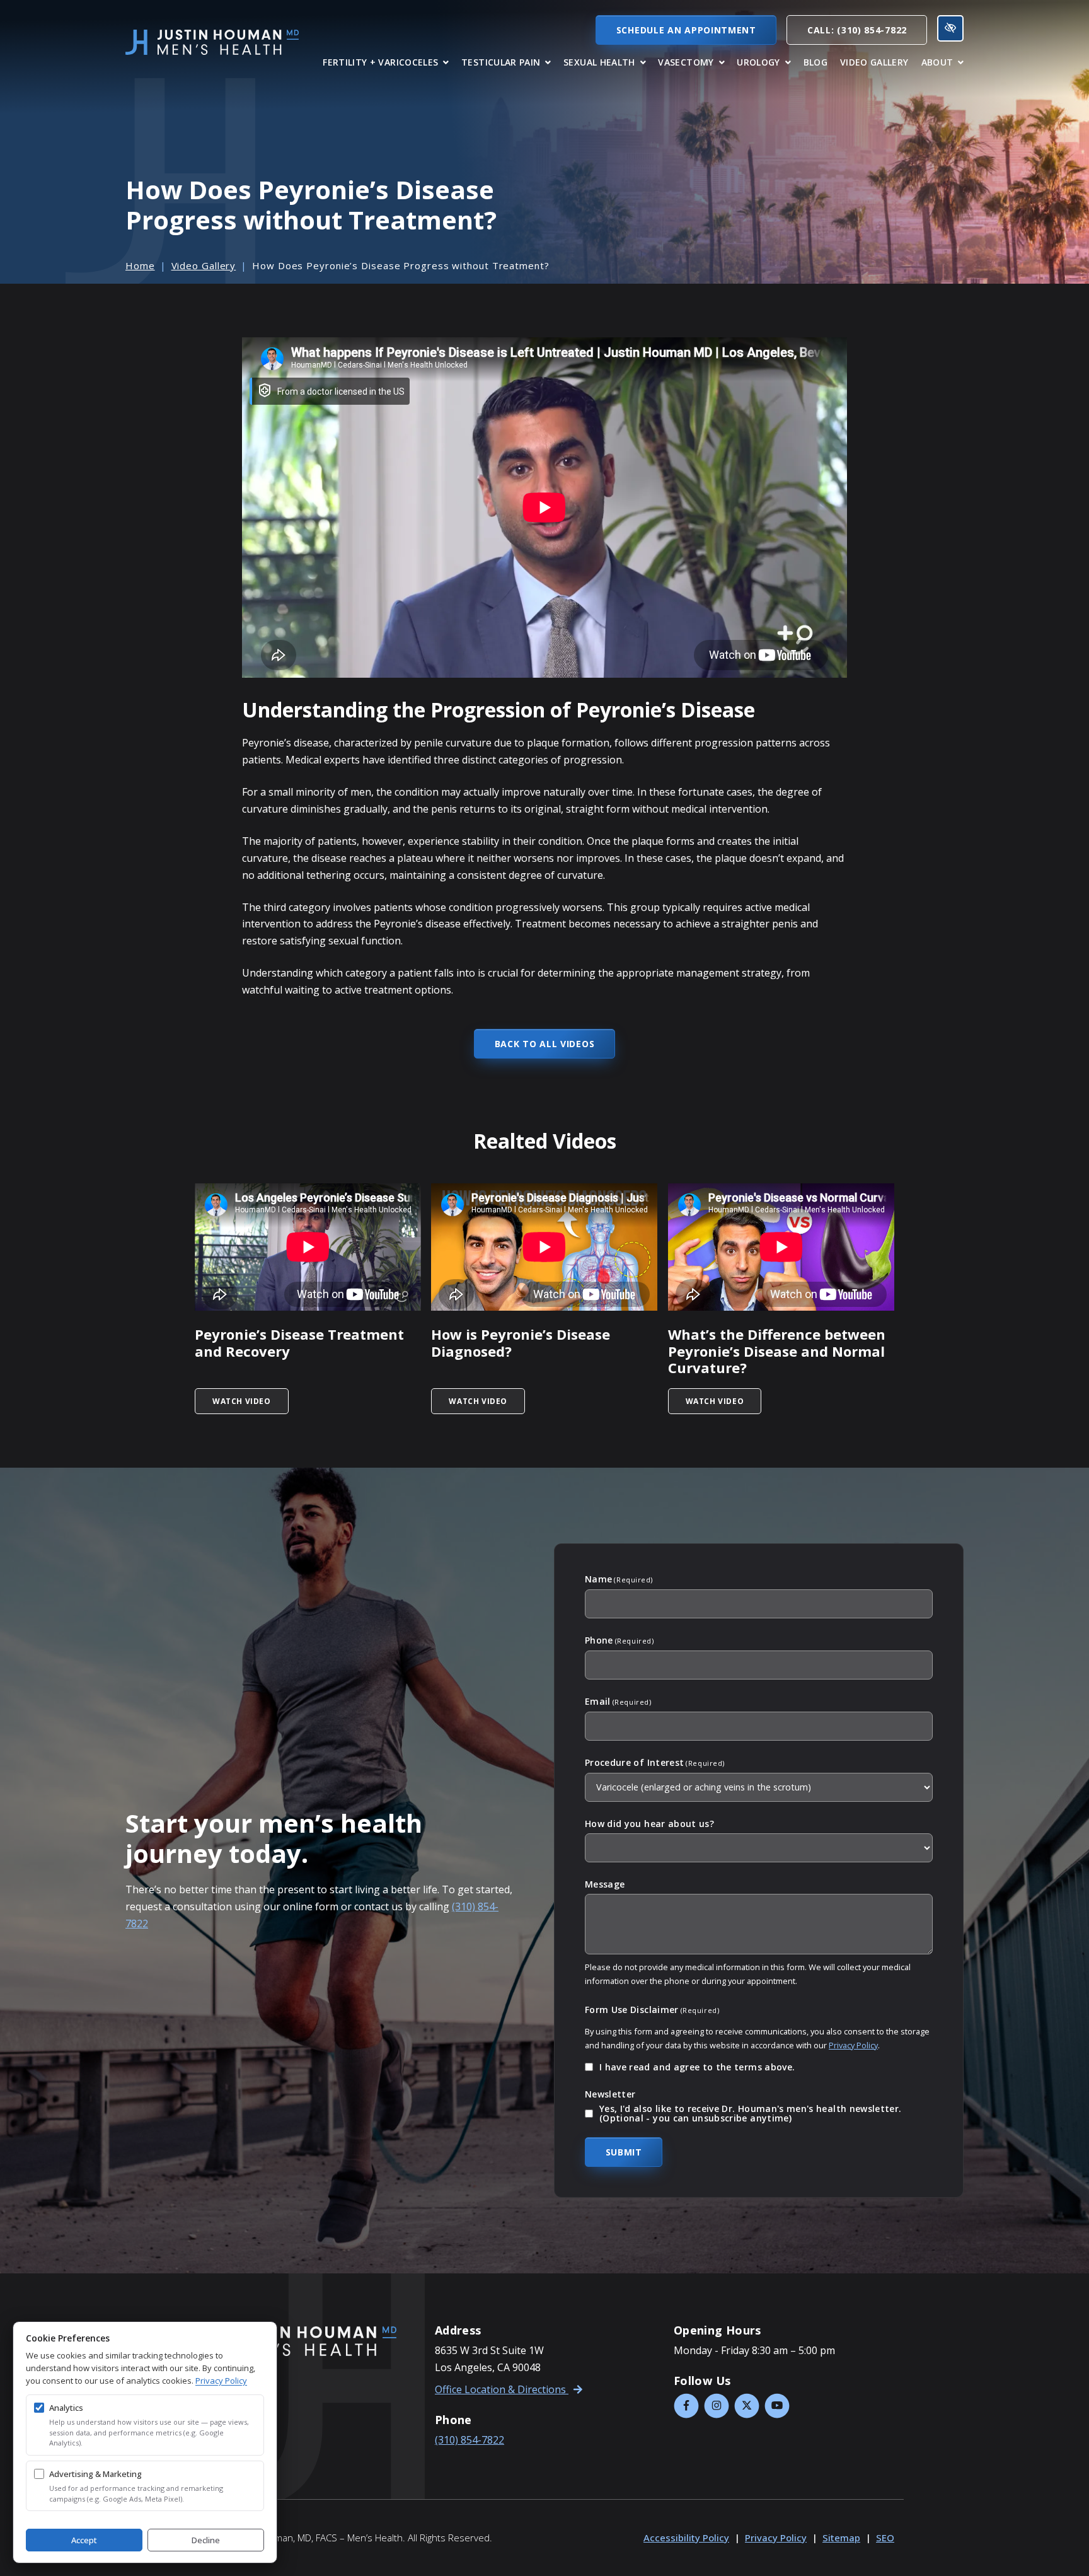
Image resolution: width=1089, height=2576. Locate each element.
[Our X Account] (747, 2406)
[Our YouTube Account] (777, 2406)
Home (140, 265)
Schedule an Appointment (686, 30)
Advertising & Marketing (95, 2474)
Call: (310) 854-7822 (857, 30)
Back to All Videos (545, 1044)
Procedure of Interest (655, 1763)
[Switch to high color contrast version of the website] (950, 28)
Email (618, 1702)
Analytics (66, 2408)
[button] (386, 62)
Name (619, 1579)
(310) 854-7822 (470, 2440)
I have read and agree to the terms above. (697, 2067)
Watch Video (251, 1401)
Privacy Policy (853, 2045)
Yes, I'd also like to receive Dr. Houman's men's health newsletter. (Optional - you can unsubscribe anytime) (750, 2114)
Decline (206, 2540)
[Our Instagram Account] (717, 2406)
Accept (84, 2540)
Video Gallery (204, 265)
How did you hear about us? (649, 1824)
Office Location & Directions (502, 2389)
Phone (619, 1640)
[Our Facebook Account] (686, 2406)
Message (605, 1884)
